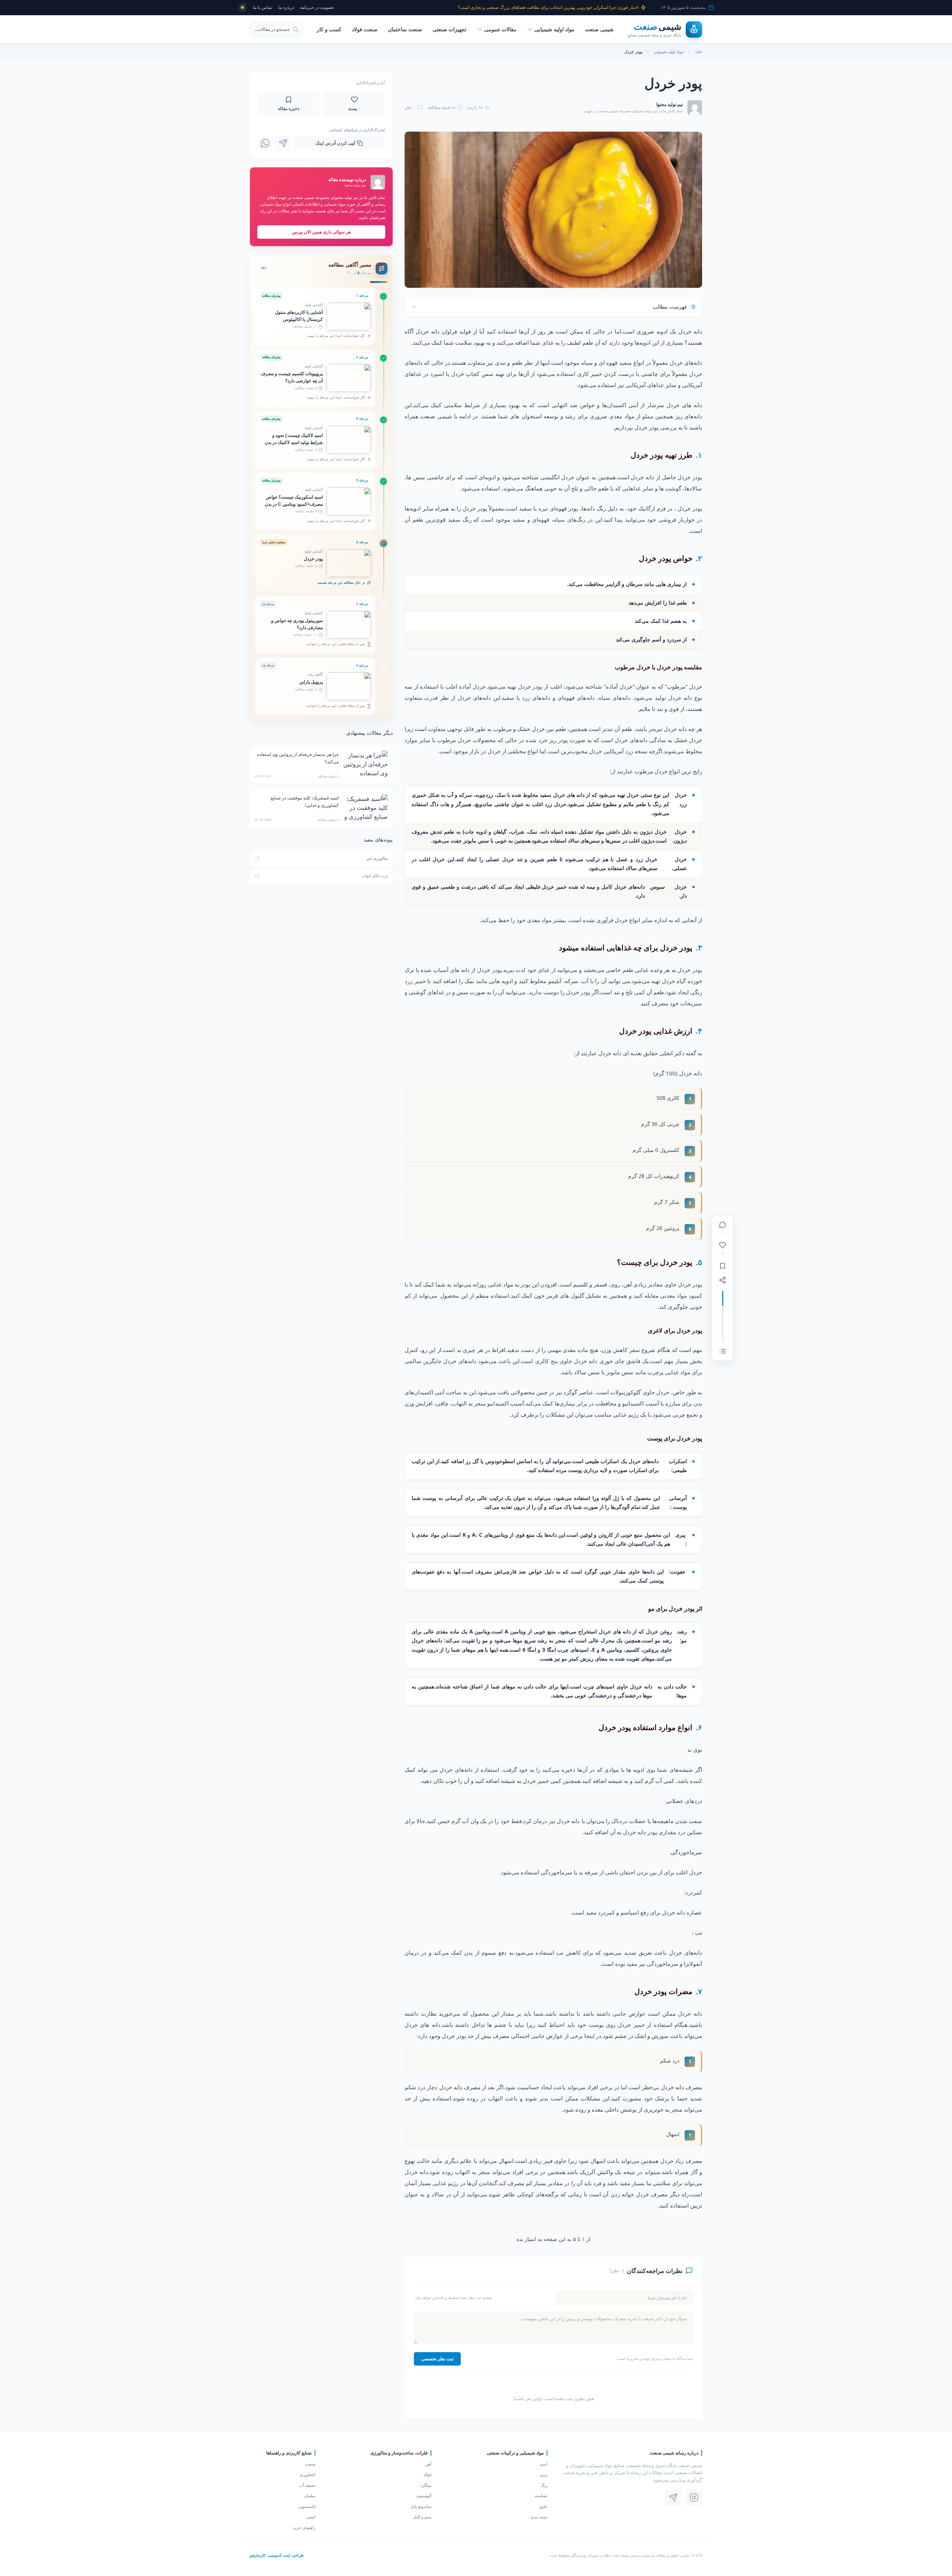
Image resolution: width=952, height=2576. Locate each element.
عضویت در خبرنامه (317, 7)
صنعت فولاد (365, 29)
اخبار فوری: (548, 7)
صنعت (310, 2464)
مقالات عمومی (500, 29)
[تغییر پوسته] (242, 7)
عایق (543, 2506)
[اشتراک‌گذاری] (723, 1280)
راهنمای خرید (304, 2527)
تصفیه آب (307, 2485)
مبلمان (310, 2495)
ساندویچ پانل (421, 2506)
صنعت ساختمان (405, 29)
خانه (699, 51)
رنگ (544, 2485)
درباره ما (286, 7)
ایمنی (311, 2517)
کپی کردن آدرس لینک (335, 143)
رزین (543, 2474)
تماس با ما (263, 7)
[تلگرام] (673, 2498)
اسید (543, 2464)
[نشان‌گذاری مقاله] (723, 1266)
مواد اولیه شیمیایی (554, 29)
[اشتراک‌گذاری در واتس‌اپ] (265, 143)
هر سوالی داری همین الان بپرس (321, 232)
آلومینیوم (424, 2495)
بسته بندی (539, 2517)
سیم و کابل (422, 2517)
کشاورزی (308, 2474)
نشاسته (541, 2495)
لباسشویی (307, 2506)
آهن (428, 2464)
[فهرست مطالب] (723, 1351)
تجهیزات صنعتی (449, 29)
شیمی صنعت (599, 29)
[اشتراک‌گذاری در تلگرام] (283, 143)
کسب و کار (329, 29)
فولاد (427, 2474)
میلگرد (426, 2485)
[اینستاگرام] (694, 2498)
